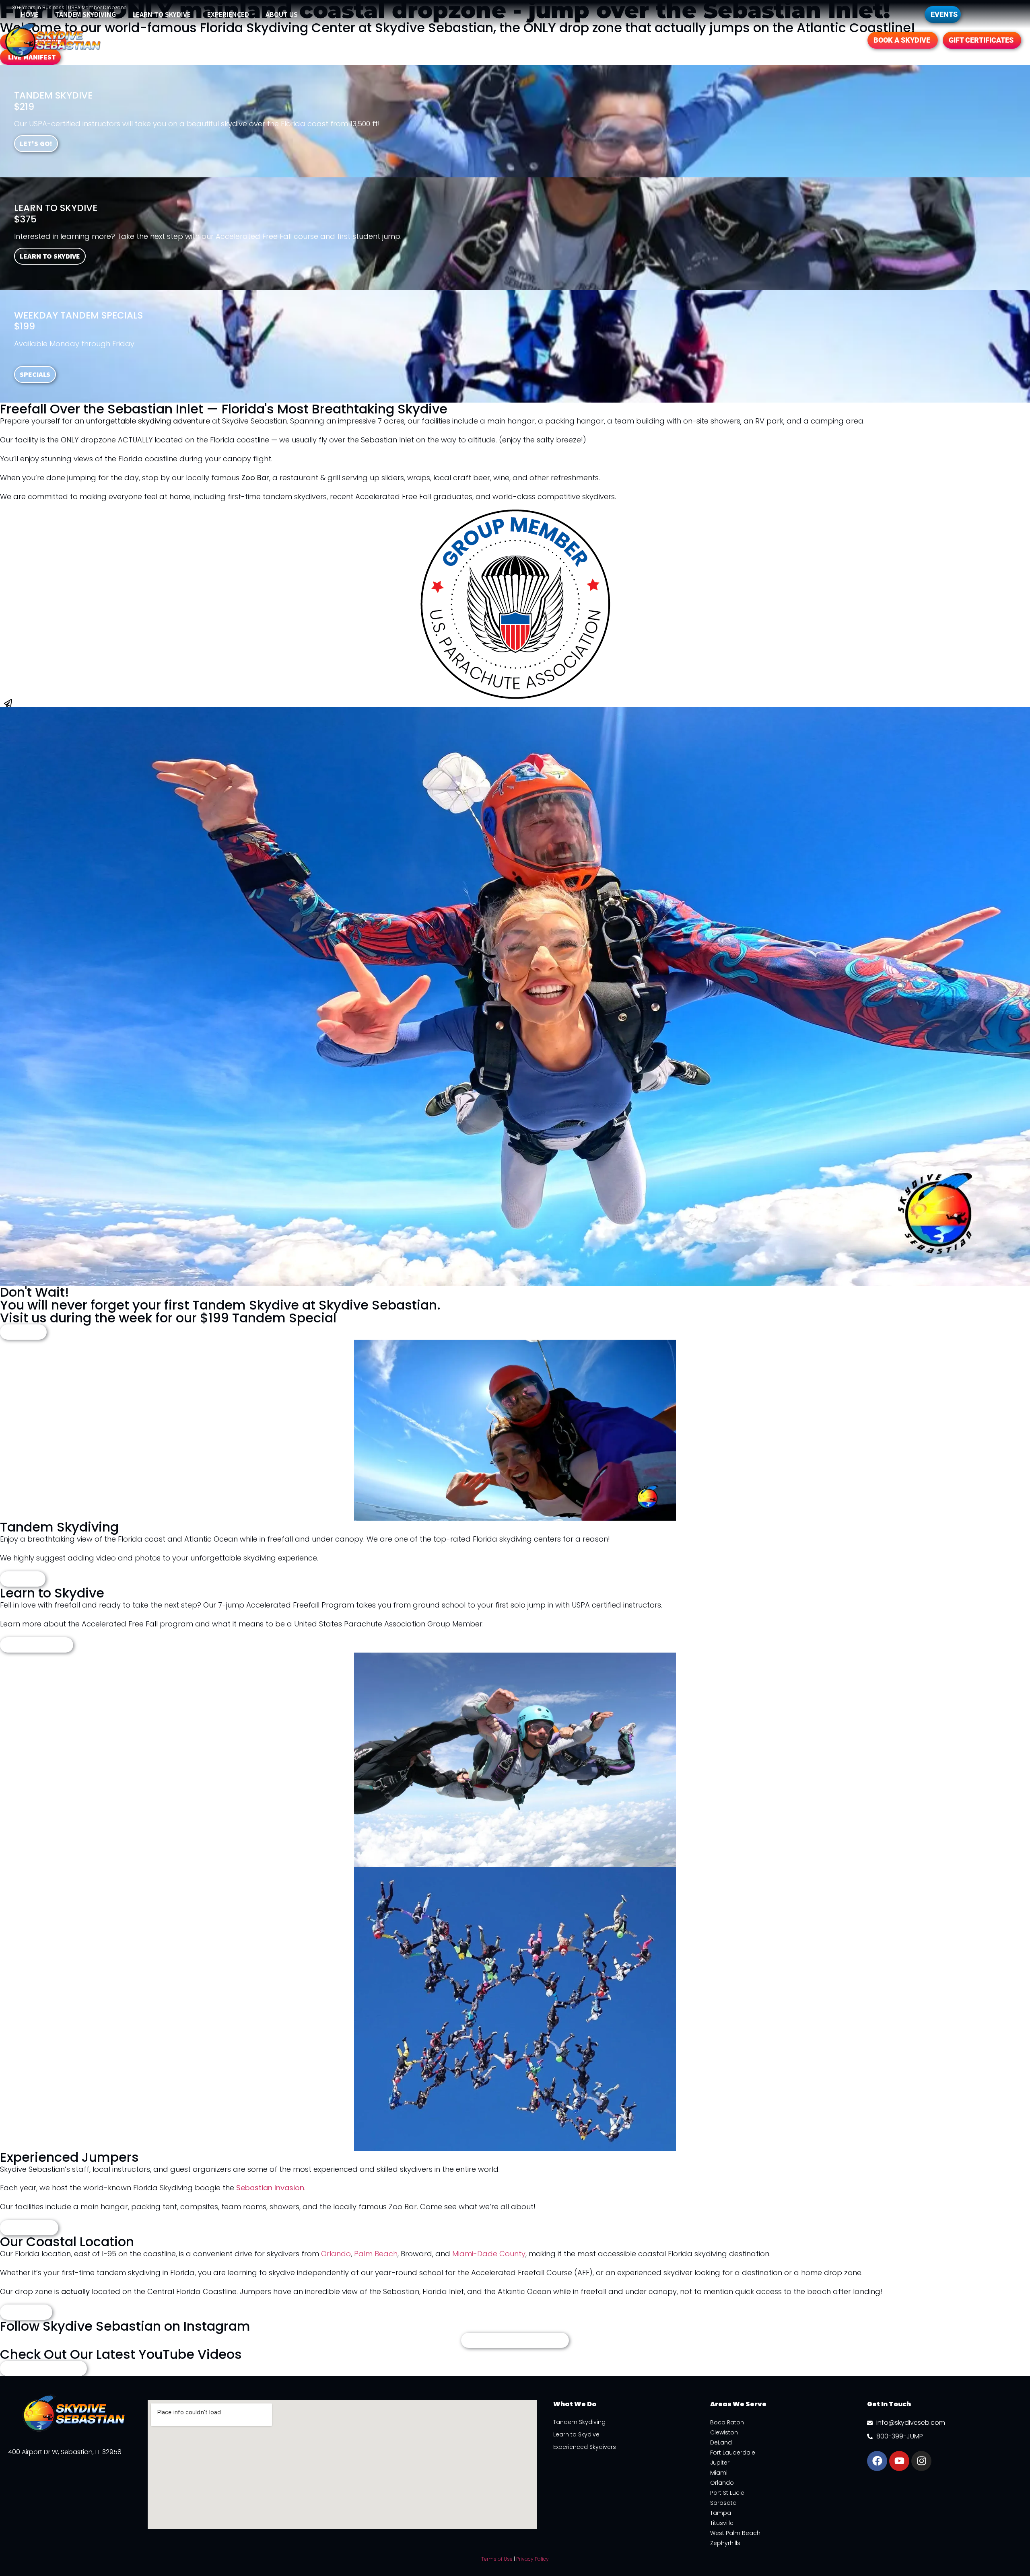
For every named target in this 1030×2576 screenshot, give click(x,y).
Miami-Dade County (489, 2254)
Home (30, 14)
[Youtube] (899, 2461)
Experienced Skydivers (585, 2447)
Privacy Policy (533, 2559)
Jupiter (720, 2463)
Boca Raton (727, 2422)
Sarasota (723, 2503)
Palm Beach (376, 2254)
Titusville (722, 2523)
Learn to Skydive (162, 14)
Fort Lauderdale (733, 2453)
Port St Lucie (727, 2493)
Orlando (336, 2254)
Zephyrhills (725, 2543)
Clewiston (724, 2432)
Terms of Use (497, 2559)
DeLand (721, 2442)
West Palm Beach (735, 2533)
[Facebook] (877, 2461)
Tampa (721, 2513)
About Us (282, 14)
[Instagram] (921, 2461)
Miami (719, 2473)
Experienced (228, 14)
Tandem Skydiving (85, 14)
